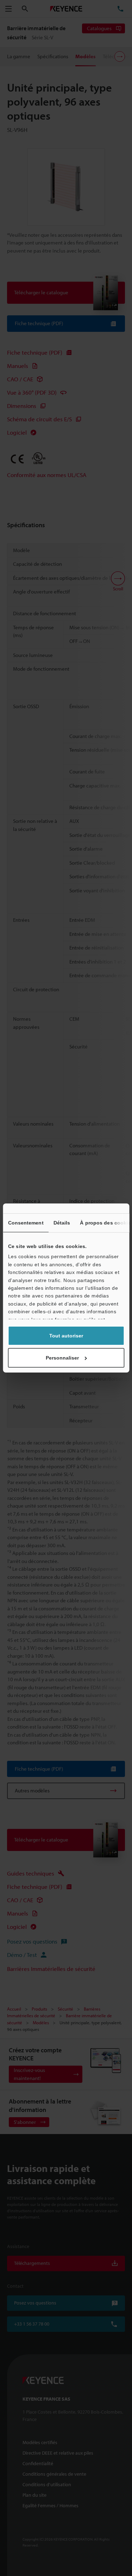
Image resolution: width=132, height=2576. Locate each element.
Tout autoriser (66, 1336)
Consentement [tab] (26, 1223)
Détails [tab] (62, 1223)
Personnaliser (62, 1358)
